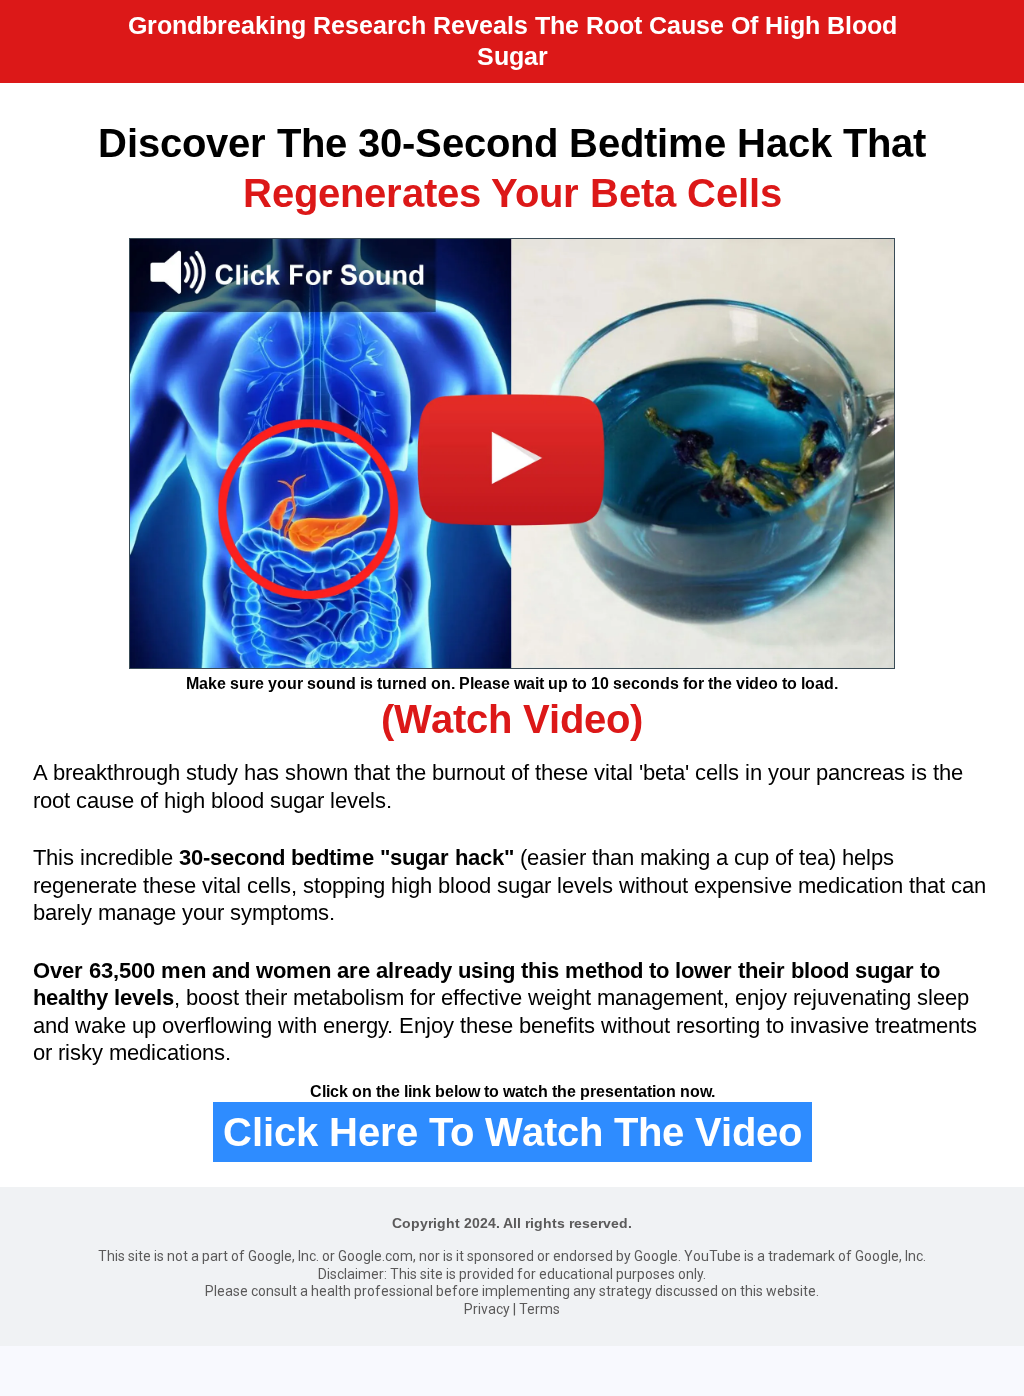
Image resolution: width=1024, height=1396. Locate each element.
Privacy (487, 1309)
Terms (539, 1309)
